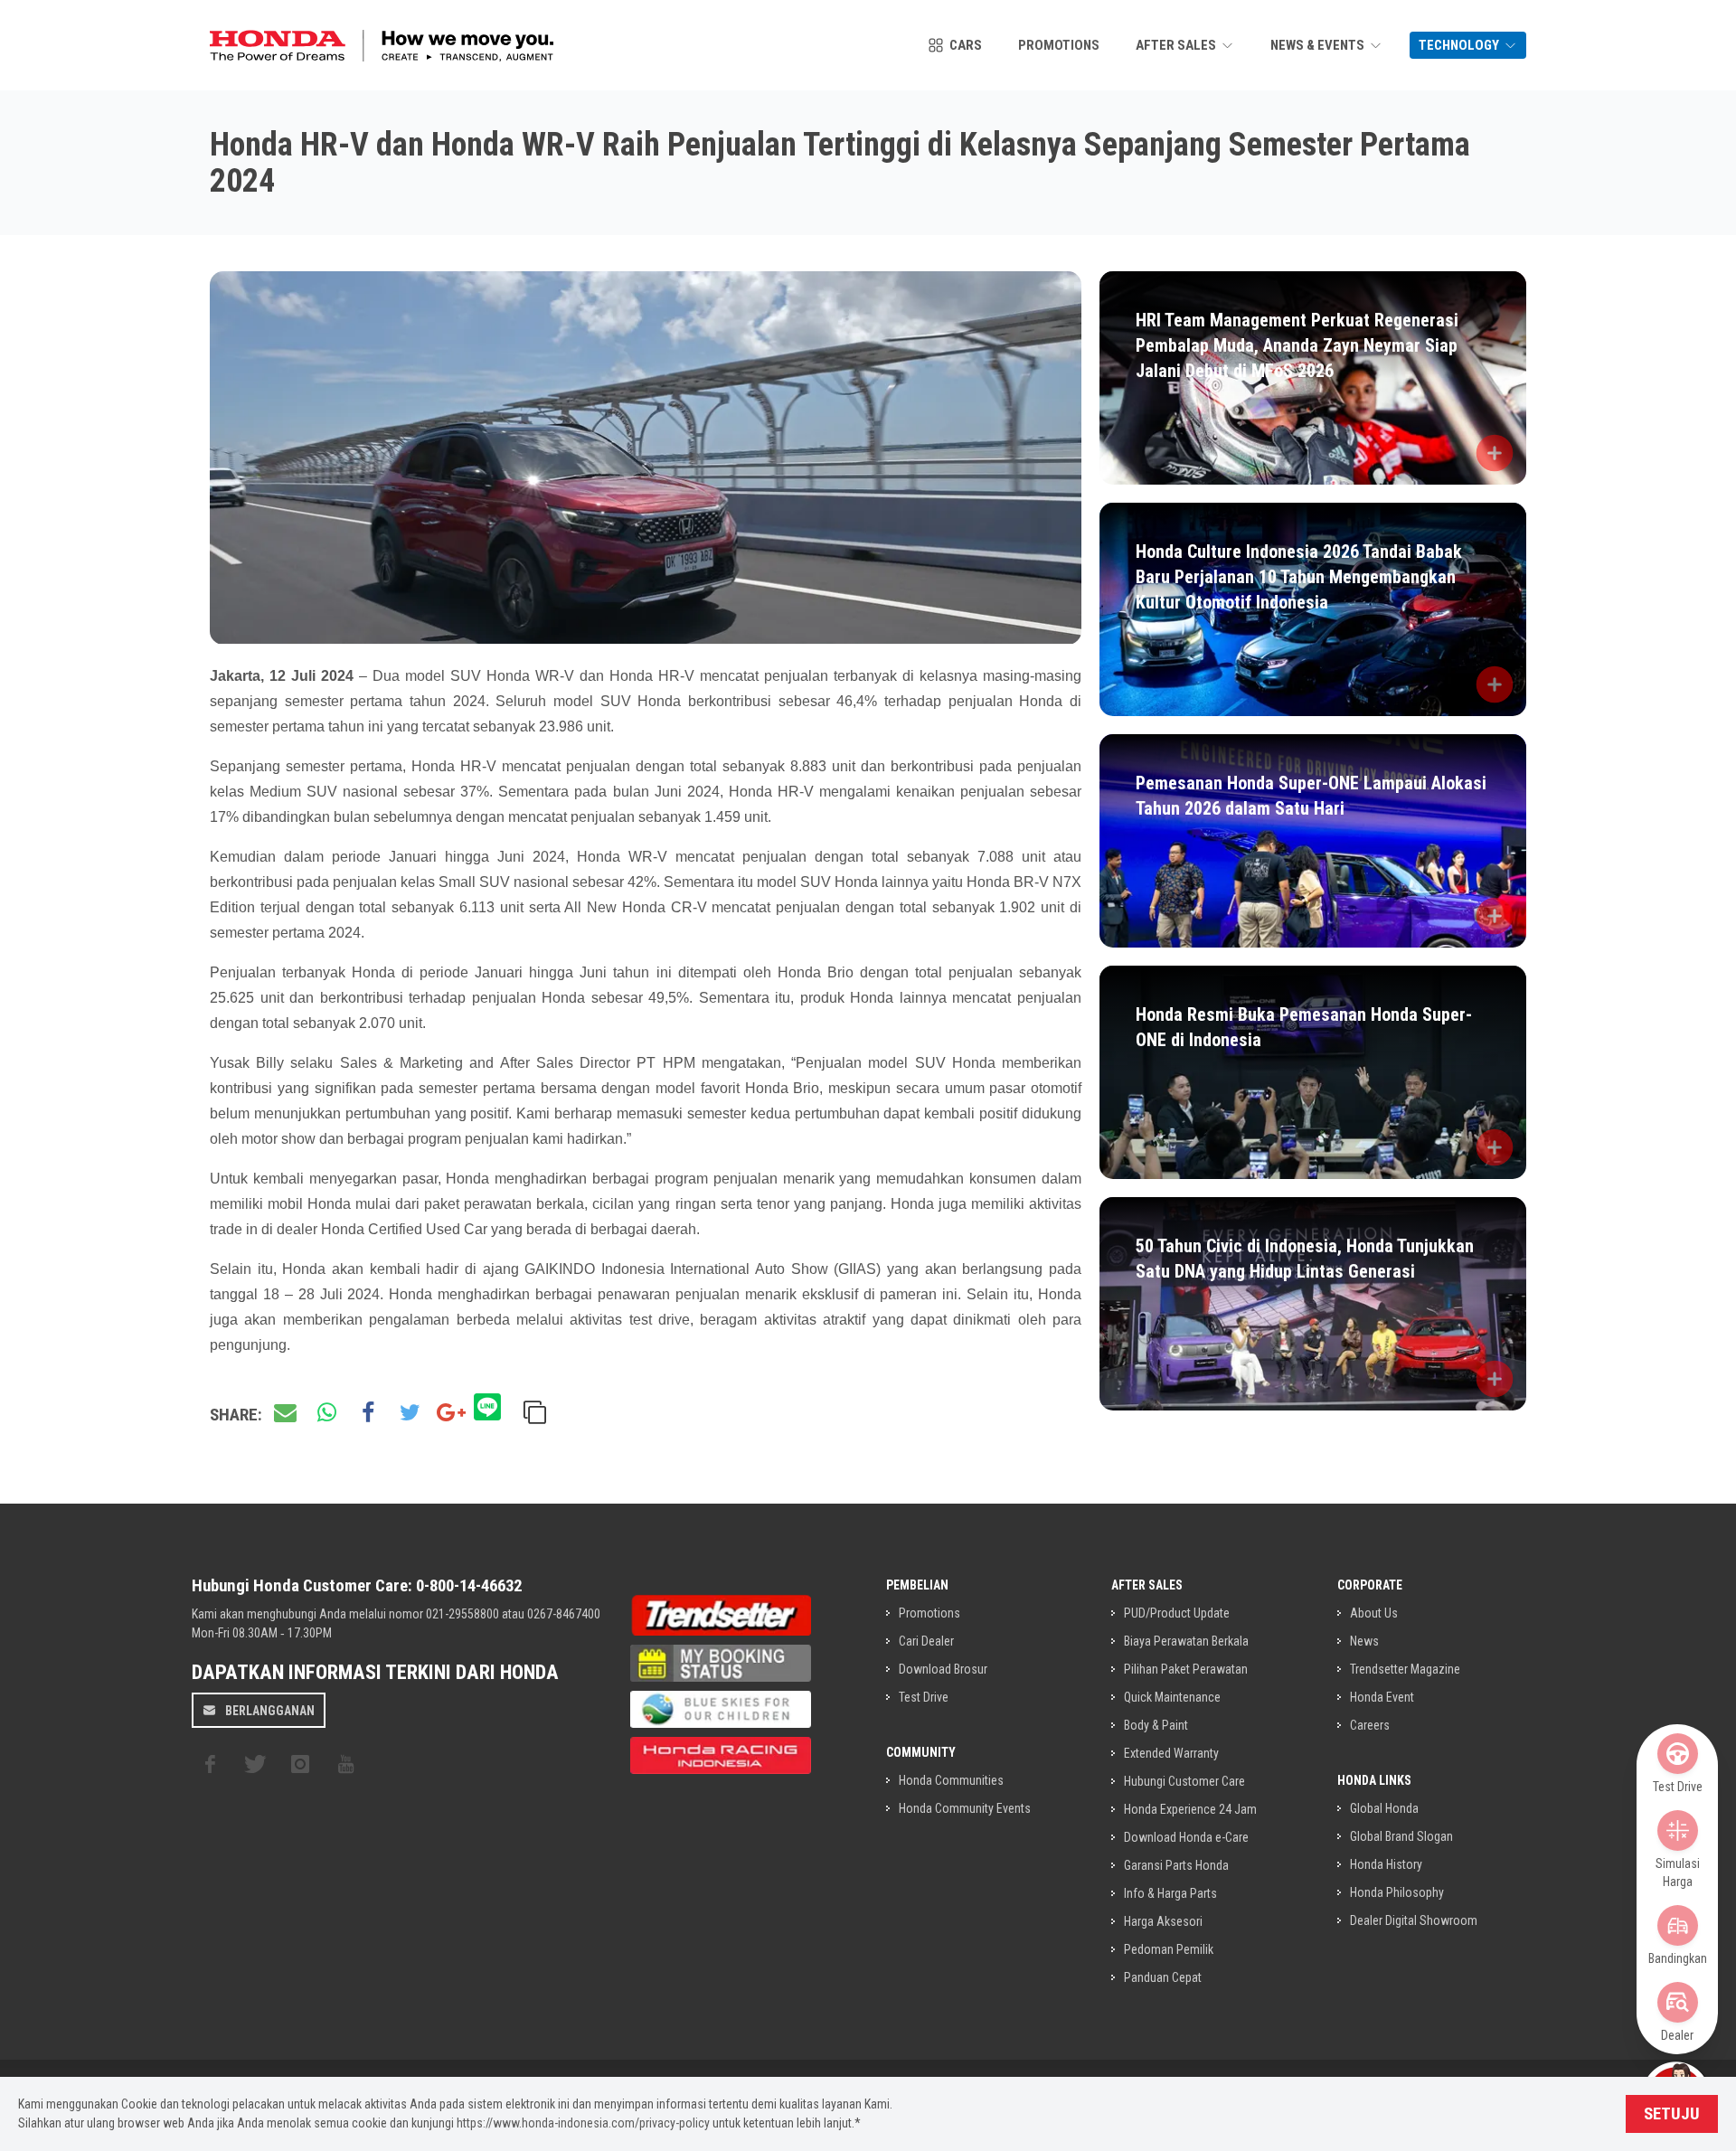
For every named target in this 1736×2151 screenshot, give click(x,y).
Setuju (1672, 2114)
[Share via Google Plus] (451, 1413)
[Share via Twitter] (410, 1413)
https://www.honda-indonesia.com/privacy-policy (583, 2123)
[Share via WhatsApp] (326, 1413)
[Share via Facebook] (368, 1413)
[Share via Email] (285, 1413)
